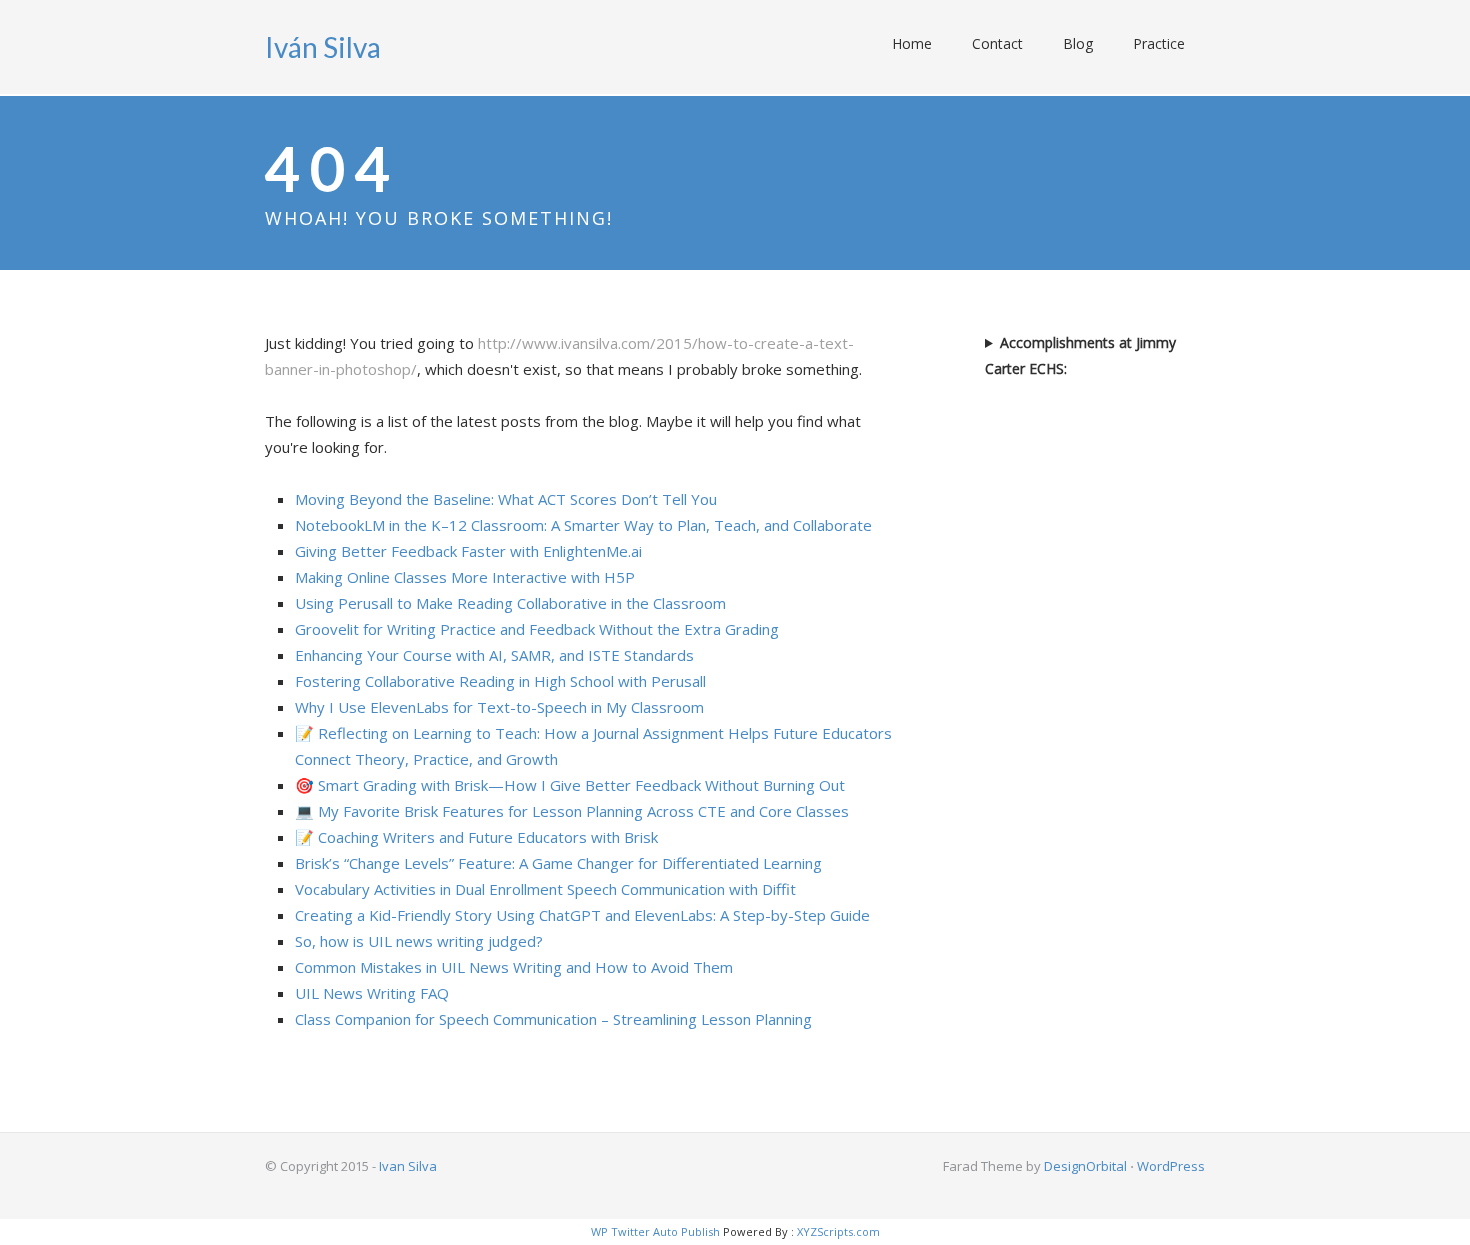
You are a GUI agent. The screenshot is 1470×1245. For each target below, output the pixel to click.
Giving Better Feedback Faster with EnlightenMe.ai (468, 551)
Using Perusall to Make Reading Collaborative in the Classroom (510, 603)
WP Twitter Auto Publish (655, 1231)
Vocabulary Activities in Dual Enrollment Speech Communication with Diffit (545, 889)
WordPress (1171, 1166)
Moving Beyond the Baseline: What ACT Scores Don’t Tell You (506, 499)
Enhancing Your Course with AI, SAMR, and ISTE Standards (494, 655)
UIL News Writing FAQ (372, 993)
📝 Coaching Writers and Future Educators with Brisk (476, 837)
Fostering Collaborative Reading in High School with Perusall (500, 681)
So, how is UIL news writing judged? (419, 941)
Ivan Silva (408, 1166)
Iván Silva (323, 47)
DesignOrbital (1085, 1166)
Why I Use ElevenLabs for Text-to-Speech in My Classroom (499, 707)
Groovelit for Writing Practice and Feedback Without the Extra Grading (537, 629)
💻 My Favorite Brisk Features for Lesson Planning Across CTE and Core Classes (572, 811)
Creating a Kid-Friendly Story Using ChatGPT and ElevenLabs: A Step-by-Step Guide (582, 915)
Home (912, 43)
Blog (1078, 43)
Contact (997, 43)
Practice (1159, 43)
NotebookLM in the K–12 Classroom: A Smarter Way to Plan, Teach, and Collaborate (583, 525)
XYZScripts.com (838, 1231)
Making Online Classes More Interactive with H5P (465, 577)
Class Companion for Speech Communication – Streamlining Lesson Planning (553, 1019)
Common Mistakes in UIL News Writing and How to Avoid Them (514, 967)
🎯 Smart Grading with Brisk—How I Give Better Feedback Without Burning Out (570, 785)
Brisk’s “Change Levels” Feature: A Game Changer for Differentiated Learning (558, 863)
